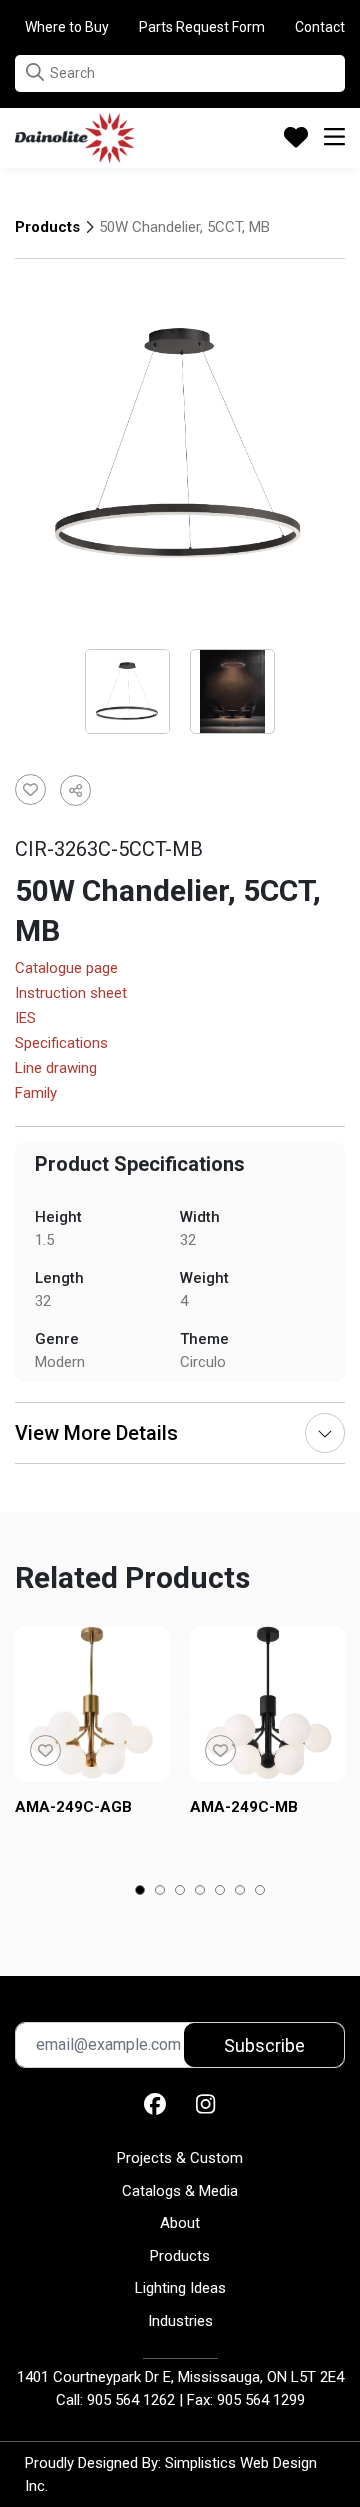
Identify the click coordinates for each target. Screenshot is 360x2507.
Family (36, 1094)
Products (47, 227)
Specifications (61, 1044)
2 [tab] (160, 1892)
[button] (35, 72)
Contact (320, 27)
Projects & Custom (180, 2158)
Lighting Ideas (180, 2288)
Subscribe (264, 2045)
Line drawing (56, 1069)
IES (25, 1019)
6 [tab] (240, 1892)
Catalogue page (66, 969)
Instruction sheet (71, 994)
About (180, 2223)
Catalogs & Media (180, 2191)
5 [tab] (220, 1892)
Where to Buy (67, 27)
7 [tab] (260, 1892)
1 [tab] (140, 1892)
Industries (180, 2321)
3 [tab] (180, 1892)
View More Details (96, 1433)
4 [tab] (200, 1892)
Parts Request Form (202, 27)
